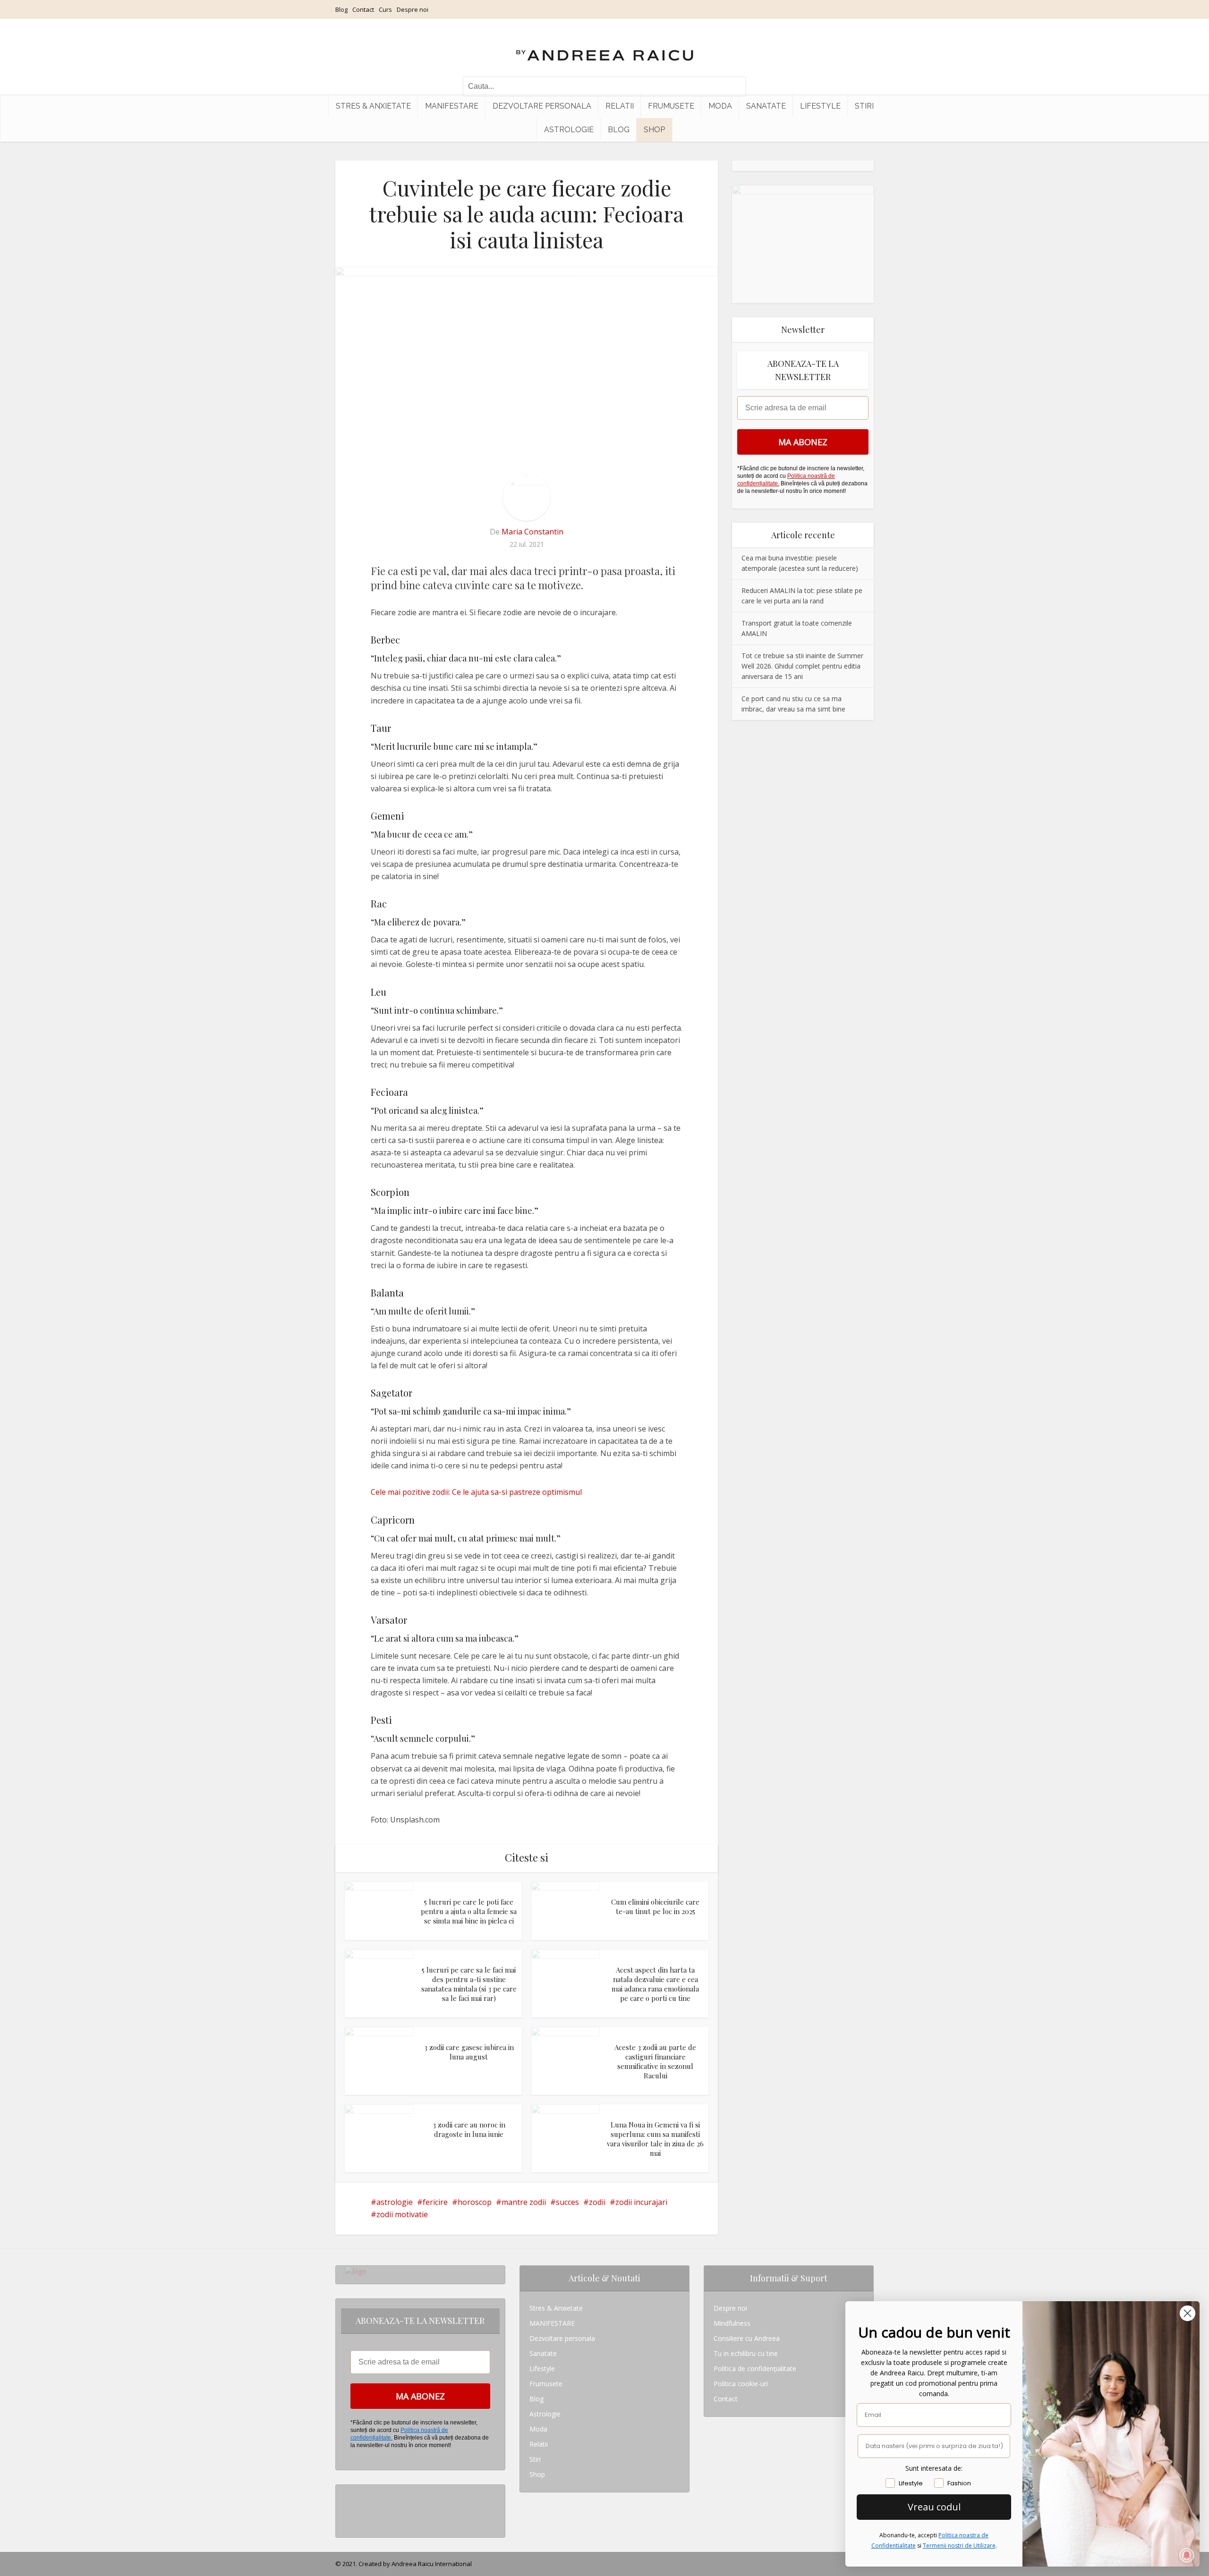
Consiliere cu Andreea (747, 2338)
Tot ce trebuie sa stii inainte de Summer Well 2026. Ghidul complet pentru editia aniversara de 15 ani (802, 666)
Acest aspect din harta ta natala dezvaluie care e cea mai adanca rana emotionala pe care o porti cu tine (655, 1984)
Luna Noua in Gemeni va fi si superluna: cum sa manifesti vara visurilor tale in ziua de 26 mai (655, 2139)
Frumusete (671, 106)
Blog (341, 9)
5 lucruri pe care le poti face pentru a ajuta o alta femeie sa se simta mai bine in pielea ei (469, 1911)
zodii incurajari (641, 2202)
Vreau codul (934, 2507)
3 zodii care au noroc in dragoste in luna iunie (469, 2129)
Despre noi (413, 9)
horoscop (475, 2202)
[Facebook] (348, 2507)
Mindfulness (732, 2323)
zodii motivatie (402, 2214)
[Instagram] (348, 2492)
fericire (435, 2202)
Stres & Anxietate (373, 106)
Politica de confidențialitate (755, 2368)
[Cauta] (734, 86)
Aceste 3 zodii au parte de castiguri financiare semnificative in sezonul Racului (655, 2062)
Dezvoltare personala (542, 106)
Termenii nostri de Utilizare (959, 2546)
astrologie (395, 2202)
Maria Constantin (532, 532)
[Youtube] (348, 2522)
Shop (654, 130)
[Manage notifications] (1187, 2555)
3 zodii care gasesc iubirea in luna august (469, 2052)
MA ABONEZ (803, 442)
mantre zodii (524, 2202)
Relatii (620, 106)
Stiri (864, 106)
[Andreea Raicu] (605, 47)
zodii (597, 2202)
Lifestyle (820, 106)
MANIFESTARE (452, 106)
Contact (363, 9)
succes (567, 2202)
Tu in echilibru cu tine (746, 2353)
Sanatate (766, 106)
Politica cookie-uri (741, 2384)
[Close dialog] (1188, 2313)
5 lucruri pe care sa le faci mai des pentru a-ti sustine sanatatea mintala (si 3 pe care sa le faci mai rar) (469, 1984)
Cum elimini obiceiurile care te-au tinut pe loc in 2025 (655, 1907)
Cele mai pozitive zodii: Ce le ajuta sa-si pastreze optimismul (476, 1492)
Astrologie (569, 130)
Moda (720, 106)
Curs (385, 9)
